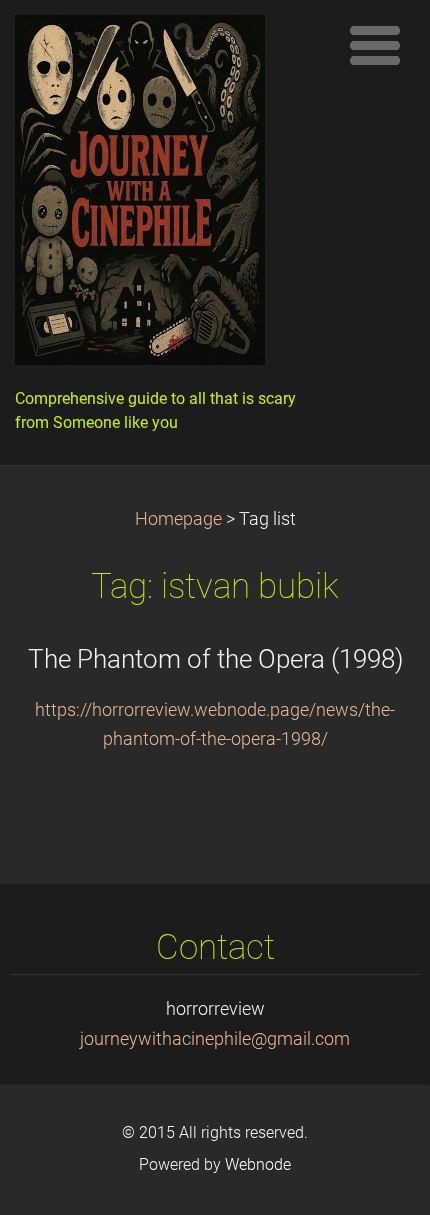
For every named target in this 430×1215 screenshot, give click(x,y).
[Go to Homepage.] (170, 195)
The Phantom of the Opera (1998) (215, 659)
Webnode (258, 1164)
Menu (375, 45)
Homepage (178, 519)
